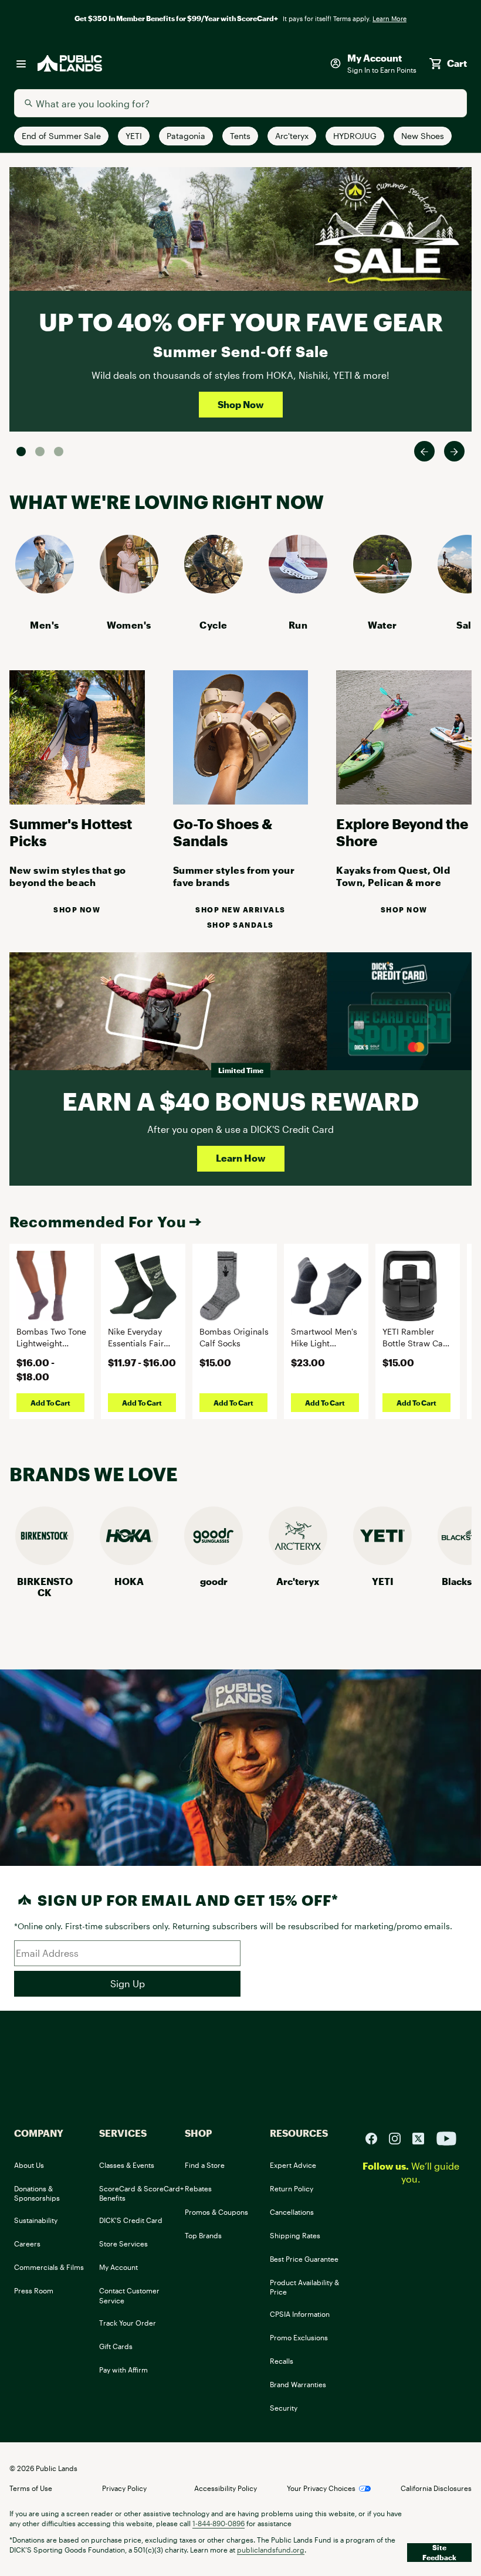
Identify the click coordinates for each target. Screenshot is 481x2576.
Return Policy (292, 2188)
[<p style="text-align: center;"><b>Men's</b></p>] (45, 590)
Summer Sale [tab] (21, 452)
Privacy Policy (124, 2488)
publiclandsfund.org (271, 2550)
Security (284, 2408)
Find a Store (205, 2165)
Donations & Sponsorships (37, 2193)
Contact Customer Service (129, 2295)
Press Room (34, 2290)
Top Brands (203, 2235)
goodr (214, 1581)
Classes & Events (127, 2165)
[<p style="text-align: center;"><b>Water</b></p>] (382, 590)
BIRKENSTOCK (45, 1587)
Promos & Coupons (216, 2212)
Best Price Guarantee (304, 2259)
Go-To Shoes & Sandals (223, 832)
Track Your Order (128, 2323)
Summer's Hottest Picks (71, 832)
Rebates (198, 2188)
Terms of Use (31, 2488)
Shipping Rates (295, 2235)
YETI (383, 1581)
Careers (27, 2244)
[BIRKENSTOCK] (45, 1561)
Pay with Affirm (123, 2370)
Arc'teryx (298, 1581)
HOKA (129, 1581)
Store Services (123, 2244)
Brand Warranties (298, 2384)
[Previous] (424, 451)
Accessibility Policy (226, 2488)
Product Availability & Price (304, 2287)
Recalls (282, 2361)
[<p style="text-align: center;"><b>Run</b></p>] (298, 590)
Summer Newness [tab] (59, 452)
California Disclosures (436, 2488)
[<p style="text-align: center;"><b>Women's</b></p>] (129, 590)
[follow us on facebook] (376, 2137)
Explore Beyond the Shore (402, 832)
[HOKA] (129, 1561)
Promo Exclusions (299, 2337)
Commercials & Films (49, 2267)
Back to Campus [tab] (40, 452)
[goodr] (214, 1561)
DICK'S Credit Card (131, 2220)
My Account (118, 2267)
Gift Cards (116, 2346)
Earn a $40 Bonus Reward (240, 1101)
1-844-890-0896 (219, 2523)
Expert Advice (293, 2165)
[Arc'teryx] (298, 1561)
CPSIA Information (300, 2314)
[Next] (454, 451)
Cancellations (292, 2212)
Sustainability (36, 2220)
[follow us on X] (423, 2137)
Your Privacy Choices (321, 2488)
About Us (29, 2165)
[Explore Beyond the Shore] (404, 801)
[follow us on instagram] (399, 2137)
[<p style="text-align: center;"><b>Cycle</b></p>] (214, 590)
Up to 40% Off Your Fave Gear (241, 322)
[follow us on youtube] (446, 2137)
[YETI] (382, 1561)
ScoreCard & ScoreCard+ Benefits (141, 2193)
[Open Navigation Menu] (21, 63)
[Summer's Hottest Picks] (77, 801)
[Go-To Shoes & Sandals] (241, 801)
